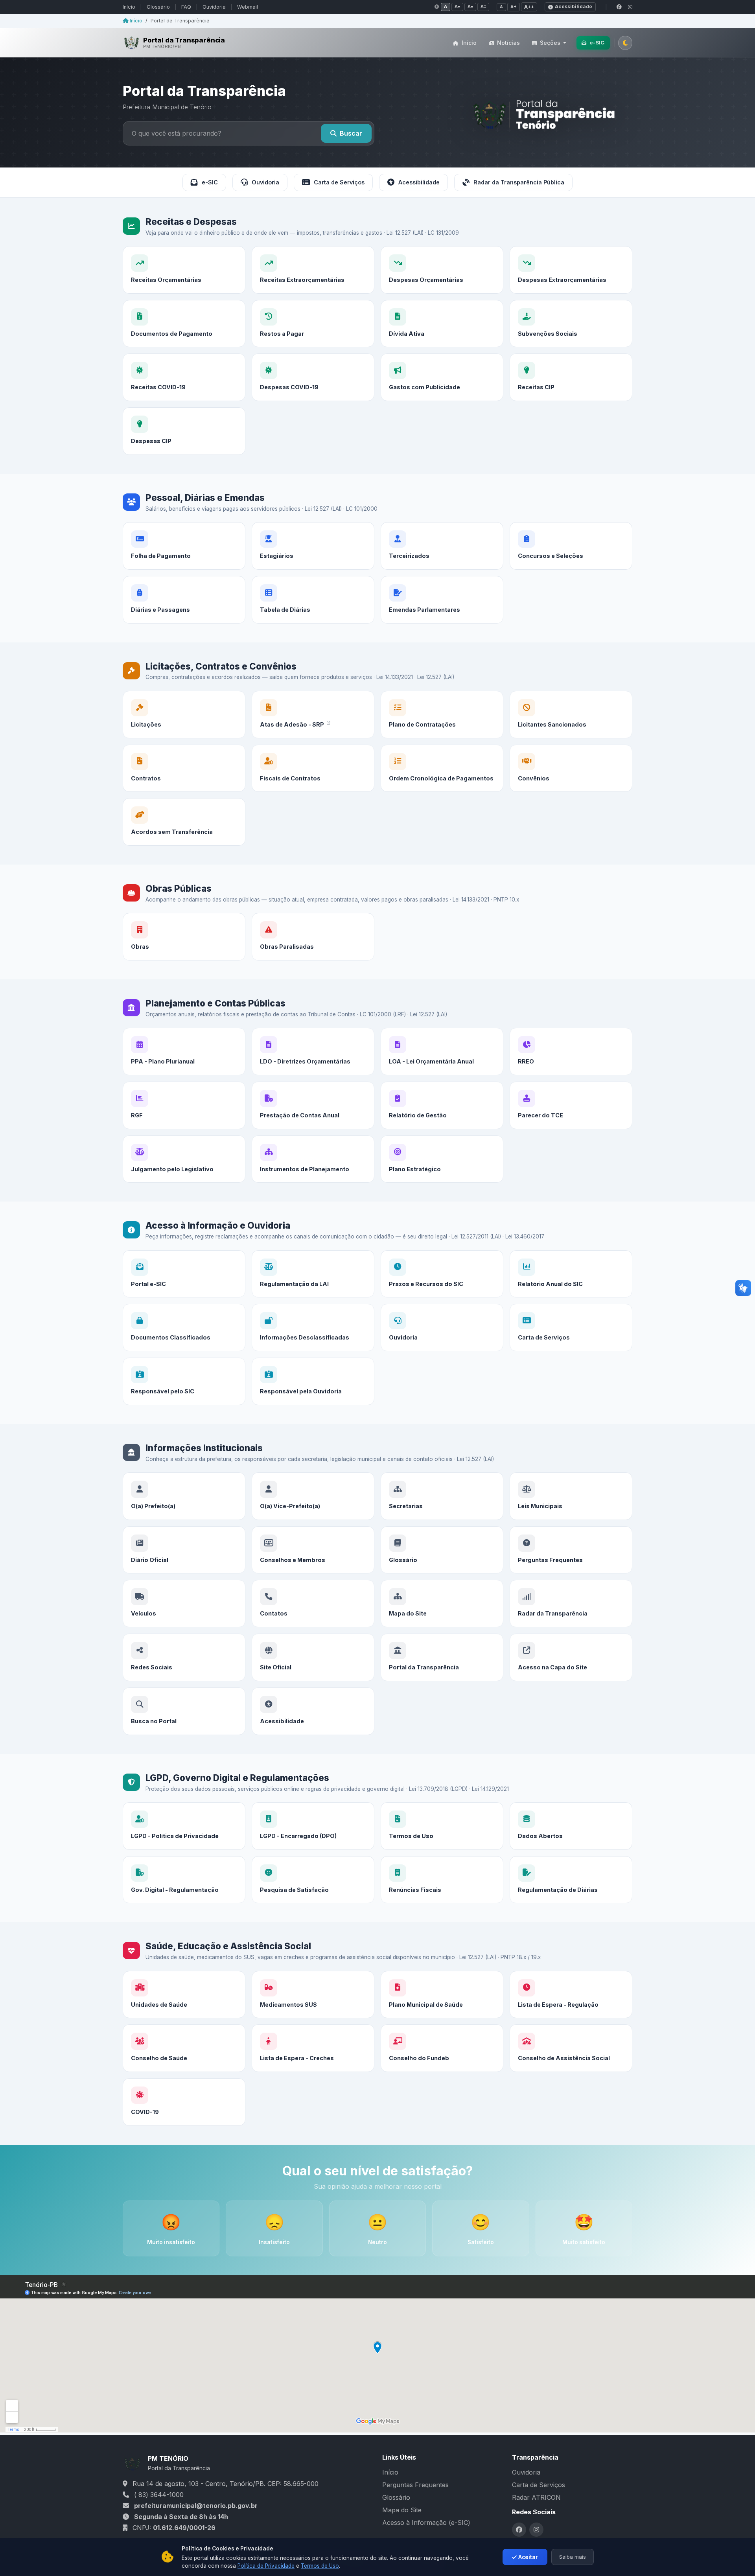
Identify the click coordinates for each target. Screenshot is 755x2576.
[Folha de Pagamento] (184, 546)
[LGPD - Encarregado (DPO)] (313, 1826)
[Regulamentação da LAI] (313, 1274)
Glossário (158, 7)
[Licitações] (184, 715)
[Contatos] (313, 1604)
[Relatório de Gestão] (442, 1105)
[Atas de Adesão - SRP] (313, 715)
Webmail (248, 7)
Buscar (351, 133)
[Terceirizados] (442, 546)
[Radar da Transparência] (571, 1604)
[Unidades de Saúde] (184, 1995)
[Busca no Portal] (184, 1711)
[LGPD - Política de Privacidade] (184, 1826)
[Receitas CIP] (571, 377)
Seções (550, 43)
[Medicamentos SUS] (313, 1995)
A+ (514, 7)
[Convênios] (571, 768)
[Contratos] (184, 768)
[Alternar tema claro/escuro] (625, 42)
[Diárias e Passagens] (184, 600)
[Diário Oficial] (184, 1550)
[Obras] (184, 937)
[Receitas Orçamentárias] (184, 270)
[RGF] (184, 1105)
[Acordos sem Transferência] (184, 822)
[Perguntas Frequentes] (571, 1550)
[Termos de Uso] (442, 1826)
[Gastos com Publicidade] (442, 377)
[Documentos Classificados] (184, 1328)
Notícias (508, 43)
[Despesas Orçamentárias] (442, 270)
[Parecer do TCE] (571, 1105)
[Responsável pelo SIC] (184, 1381)
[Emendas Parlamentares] (442, 600)
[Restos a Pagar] (313, 324)
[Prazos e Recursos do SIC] (442, 1274)
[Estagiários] (313, 546)
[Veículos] (184, 1604)
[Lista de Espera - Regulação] (571, 1995)
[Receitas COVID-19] (184, 377)
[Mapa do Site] (442, 1604)
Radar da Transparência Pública (519, 182)
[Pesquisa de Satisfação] (313, 1880)
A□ (483, 6)
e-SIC (597, 42)
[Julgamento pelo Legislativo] (184, 1159)
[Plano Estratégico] (442, 1159)
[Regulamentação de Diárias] (571, 1880)
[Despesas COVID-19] (313, 377)
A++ (529, 7)
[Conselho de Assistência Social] (571, 2048)
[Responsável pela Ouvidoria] (313, 1381)
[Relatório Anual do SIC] (571, 1274)
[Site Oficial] (313, 1657)
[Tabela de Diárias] (313, 600)
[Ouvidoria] (442, 1328)
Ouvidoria (214, 7)
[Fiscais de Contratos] (313, 768)
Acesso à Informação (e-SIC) (426, 2523)
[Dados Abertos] (571, 1826)
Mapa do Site (402, 2510)
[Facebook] (619, 7)
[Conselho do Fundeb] (442, 2048)
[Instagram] (630, 7)
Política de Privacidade (266, 2566)
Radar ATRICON (536, 2497)
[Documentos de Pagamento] (184, 324)
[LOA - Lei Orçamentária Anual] (442, 1052)
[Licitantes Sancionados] (571, 715)
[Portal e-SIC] (184, 1274)
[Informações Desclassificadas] (313, 1328)
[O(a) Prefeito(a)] (184, 1496)
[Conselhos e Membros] (313, 1550)
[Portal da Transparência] (442, 1657)
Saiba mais (573, 2557)
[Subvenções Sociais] (571, 324)
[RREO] (571, 1052)
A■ (470, 6)
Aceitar (528, 2557)
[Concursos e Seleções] (571, 546)
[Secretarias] (442, 1496)
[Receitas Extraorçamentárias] (313, 270)
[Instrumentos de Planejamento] (313, 1159)
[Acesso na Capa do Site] (571, 1657)
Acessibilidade (574, 6)
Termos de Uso (320, 2566)
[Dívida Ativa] (442, 324)
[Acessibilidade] (313, 1711)
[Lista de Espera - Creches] (313, 2048)
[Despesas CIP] (184, 431)
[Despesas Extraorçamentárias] (571, 270)
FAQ (186, 7)
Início (129, 7)
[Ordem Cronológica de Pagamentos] (442, 768)
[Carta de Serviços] (571, 1328)
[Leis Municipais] (571, 1496)
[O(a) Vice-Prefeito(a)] (313, 1496)
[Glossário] (442, 1550)
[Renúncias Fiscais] (442, 1880)
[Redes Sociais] (184, 1657)
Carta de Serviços (339, 182)
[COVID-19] (184, 2102)
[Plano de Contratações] (442, 715)
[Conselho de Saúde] (184, 2048)
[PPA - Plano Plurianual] (184, 1052)
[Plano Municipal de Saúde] (442, 1995)
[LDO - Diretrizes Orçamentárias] (313, 1052)
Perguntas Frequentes (415, 2485)
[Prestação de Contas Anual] (313, 1105)
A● (457, 6)
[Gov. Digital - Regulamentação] (184, 1880)
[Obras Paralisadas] (313, 937)
